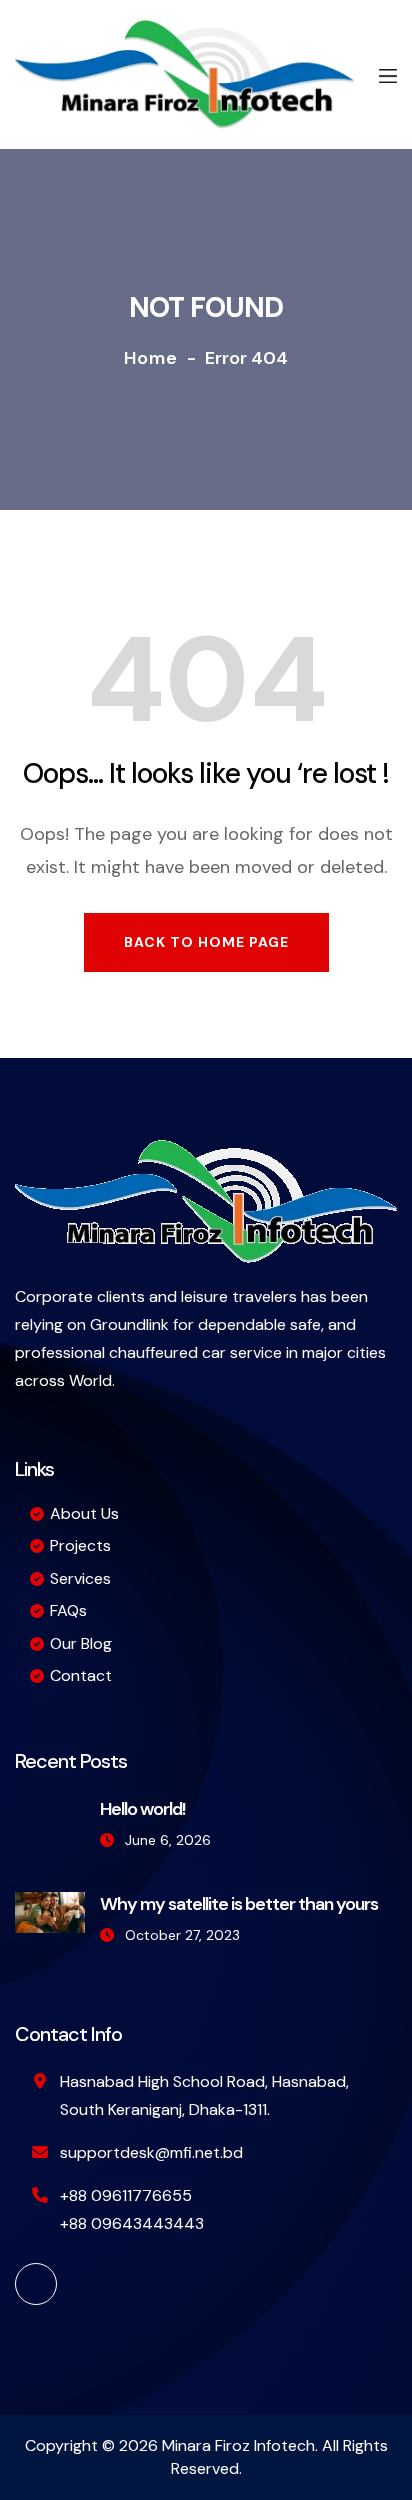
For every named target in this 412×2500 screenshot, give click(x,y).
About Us (84, 1513)
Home (151, 358)
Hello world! (142, 1809)
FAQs (68, 1610)
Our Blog (81, 1643)
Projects (80, 1545)
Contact (81, 1675)
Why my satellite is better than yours (239, 1904)
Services (80, 1578)
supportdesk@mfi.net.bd (151, 2152)
